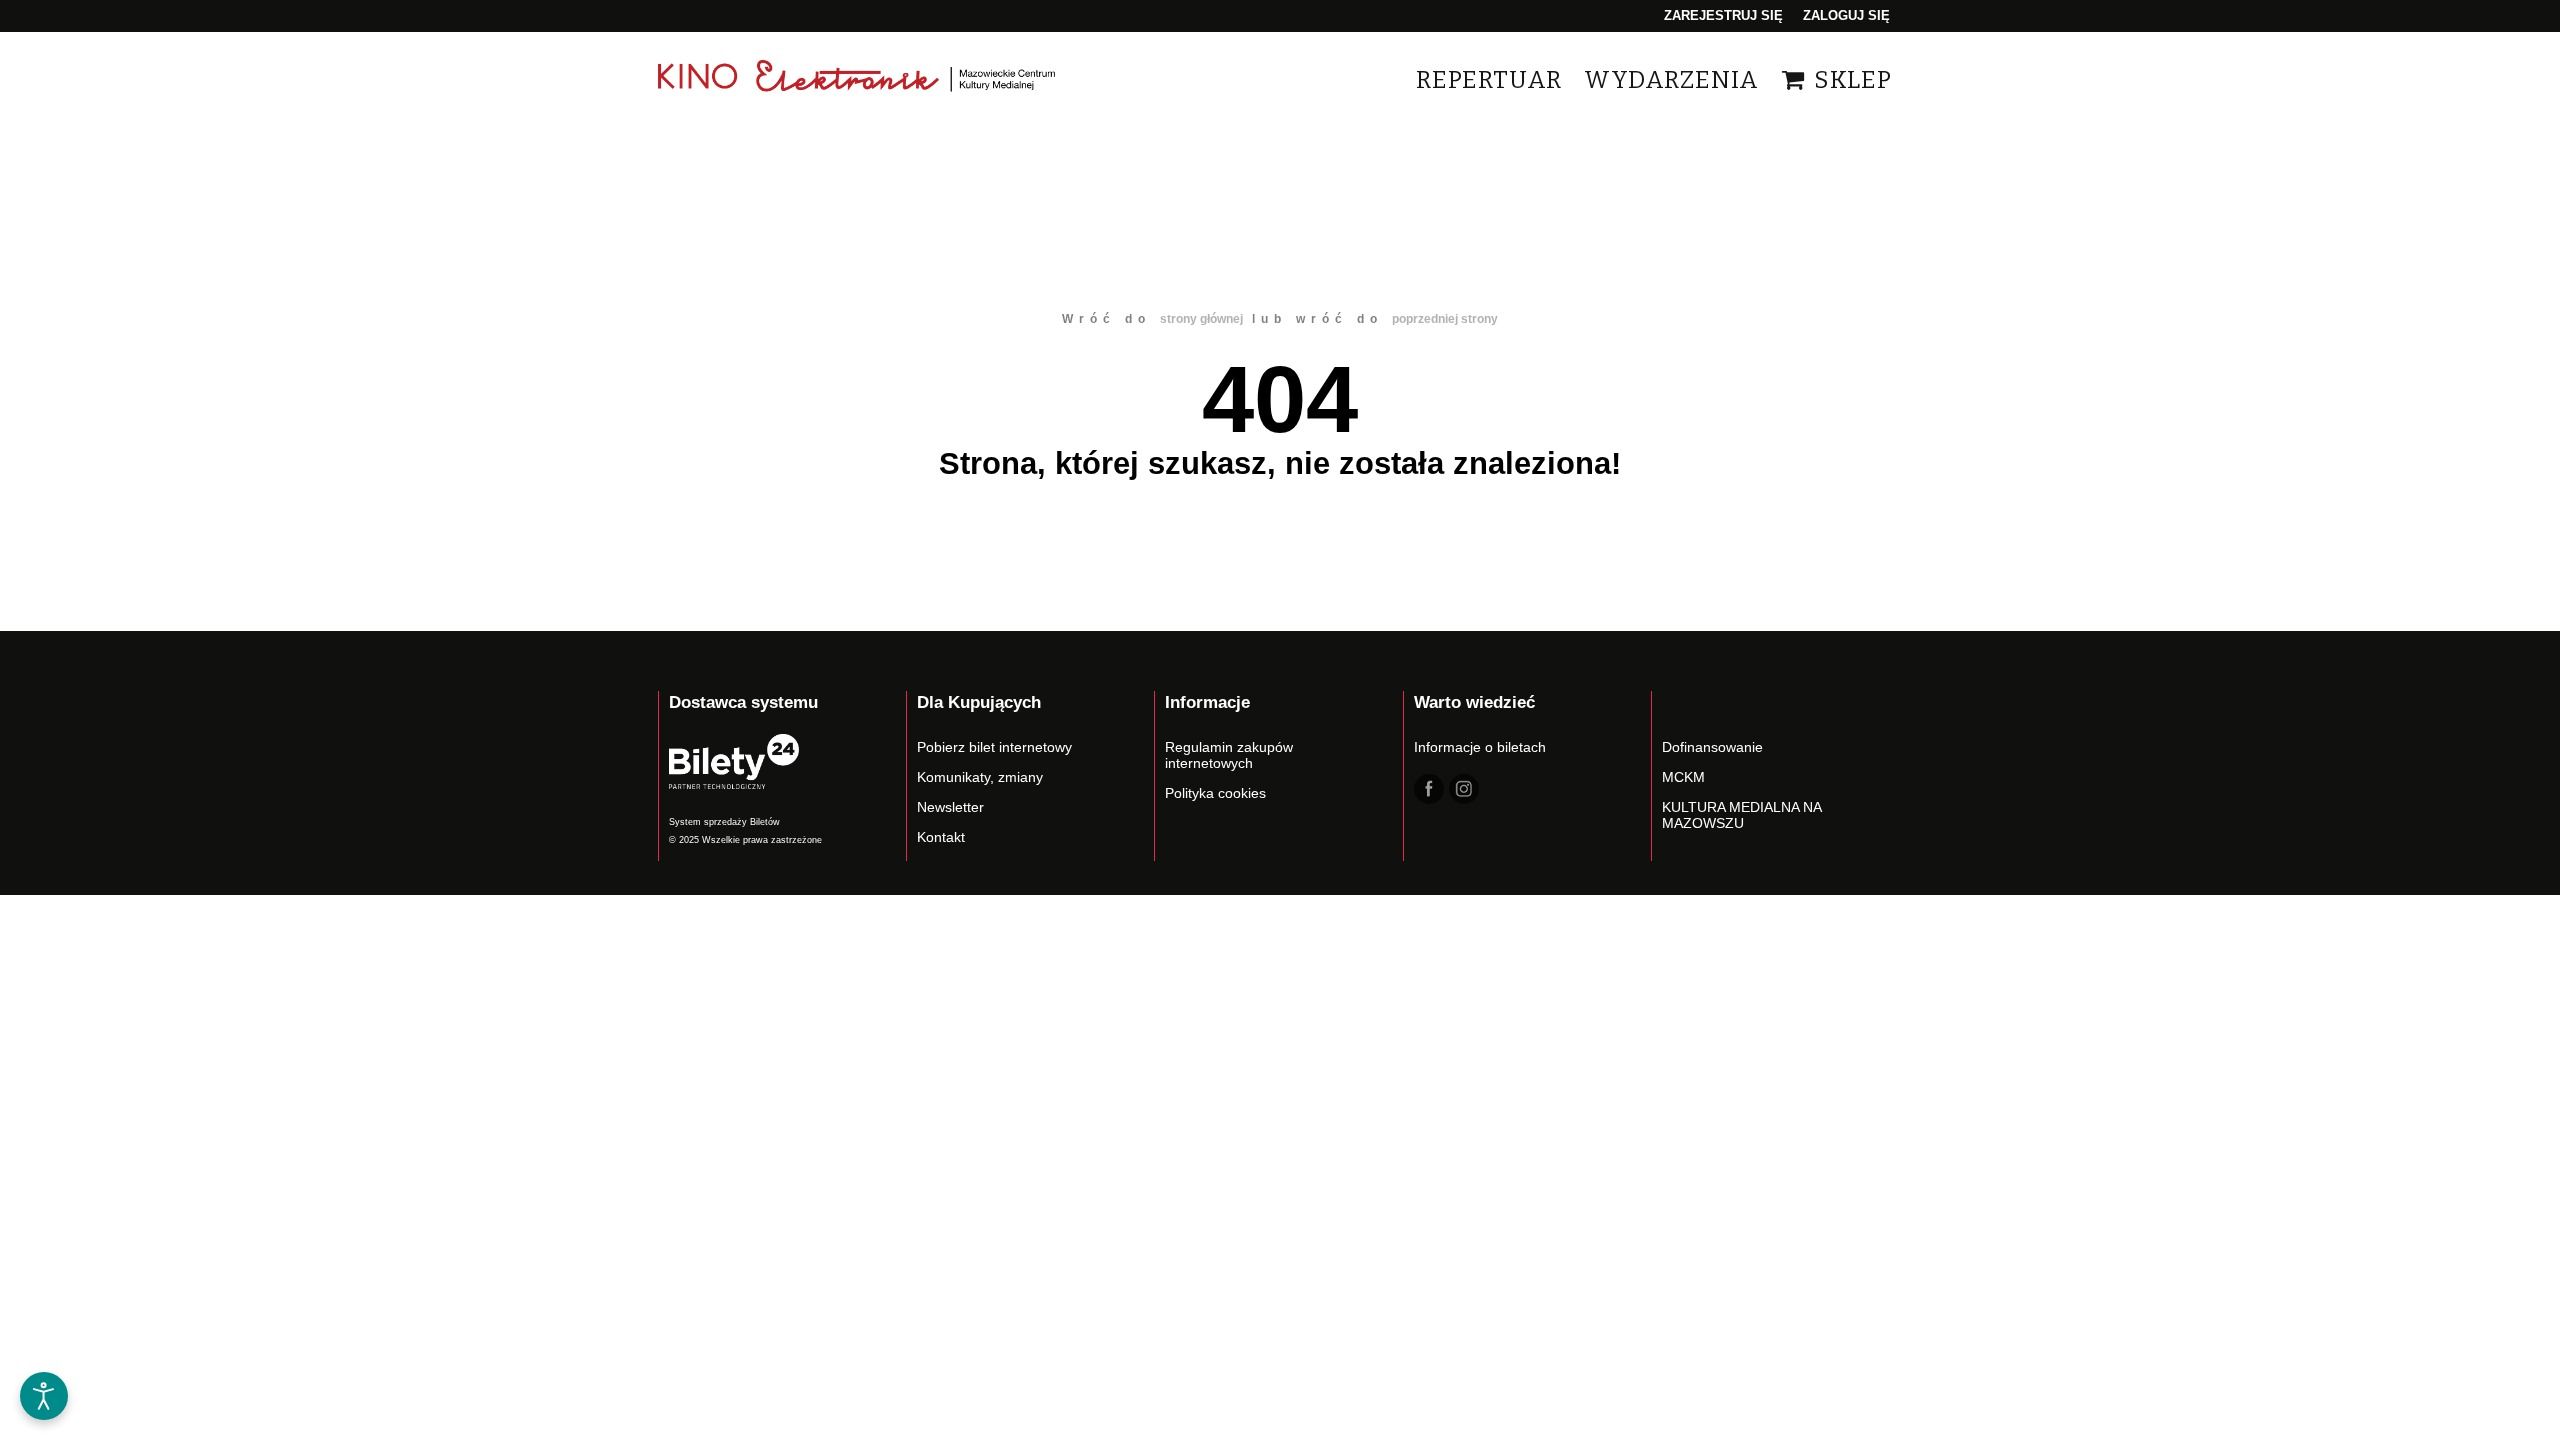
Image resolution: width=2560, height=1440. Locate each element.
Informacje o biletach (1480, 747)
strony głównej (1201, 319)
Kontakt (941, 837)
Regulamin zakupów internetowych (1229, 755)
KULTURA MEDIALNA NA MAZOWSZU (1741, 815)
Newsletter (950, 807)
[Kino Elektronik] (858, 79)
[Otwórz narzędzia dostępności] (44, 1396)
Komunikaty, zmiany (980, 777)
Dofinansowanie (1712, 747)
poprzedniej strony (1445, 319)
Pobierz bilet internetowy (994, 747)
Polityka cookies (1215, 793)
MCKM (1683, 777)
